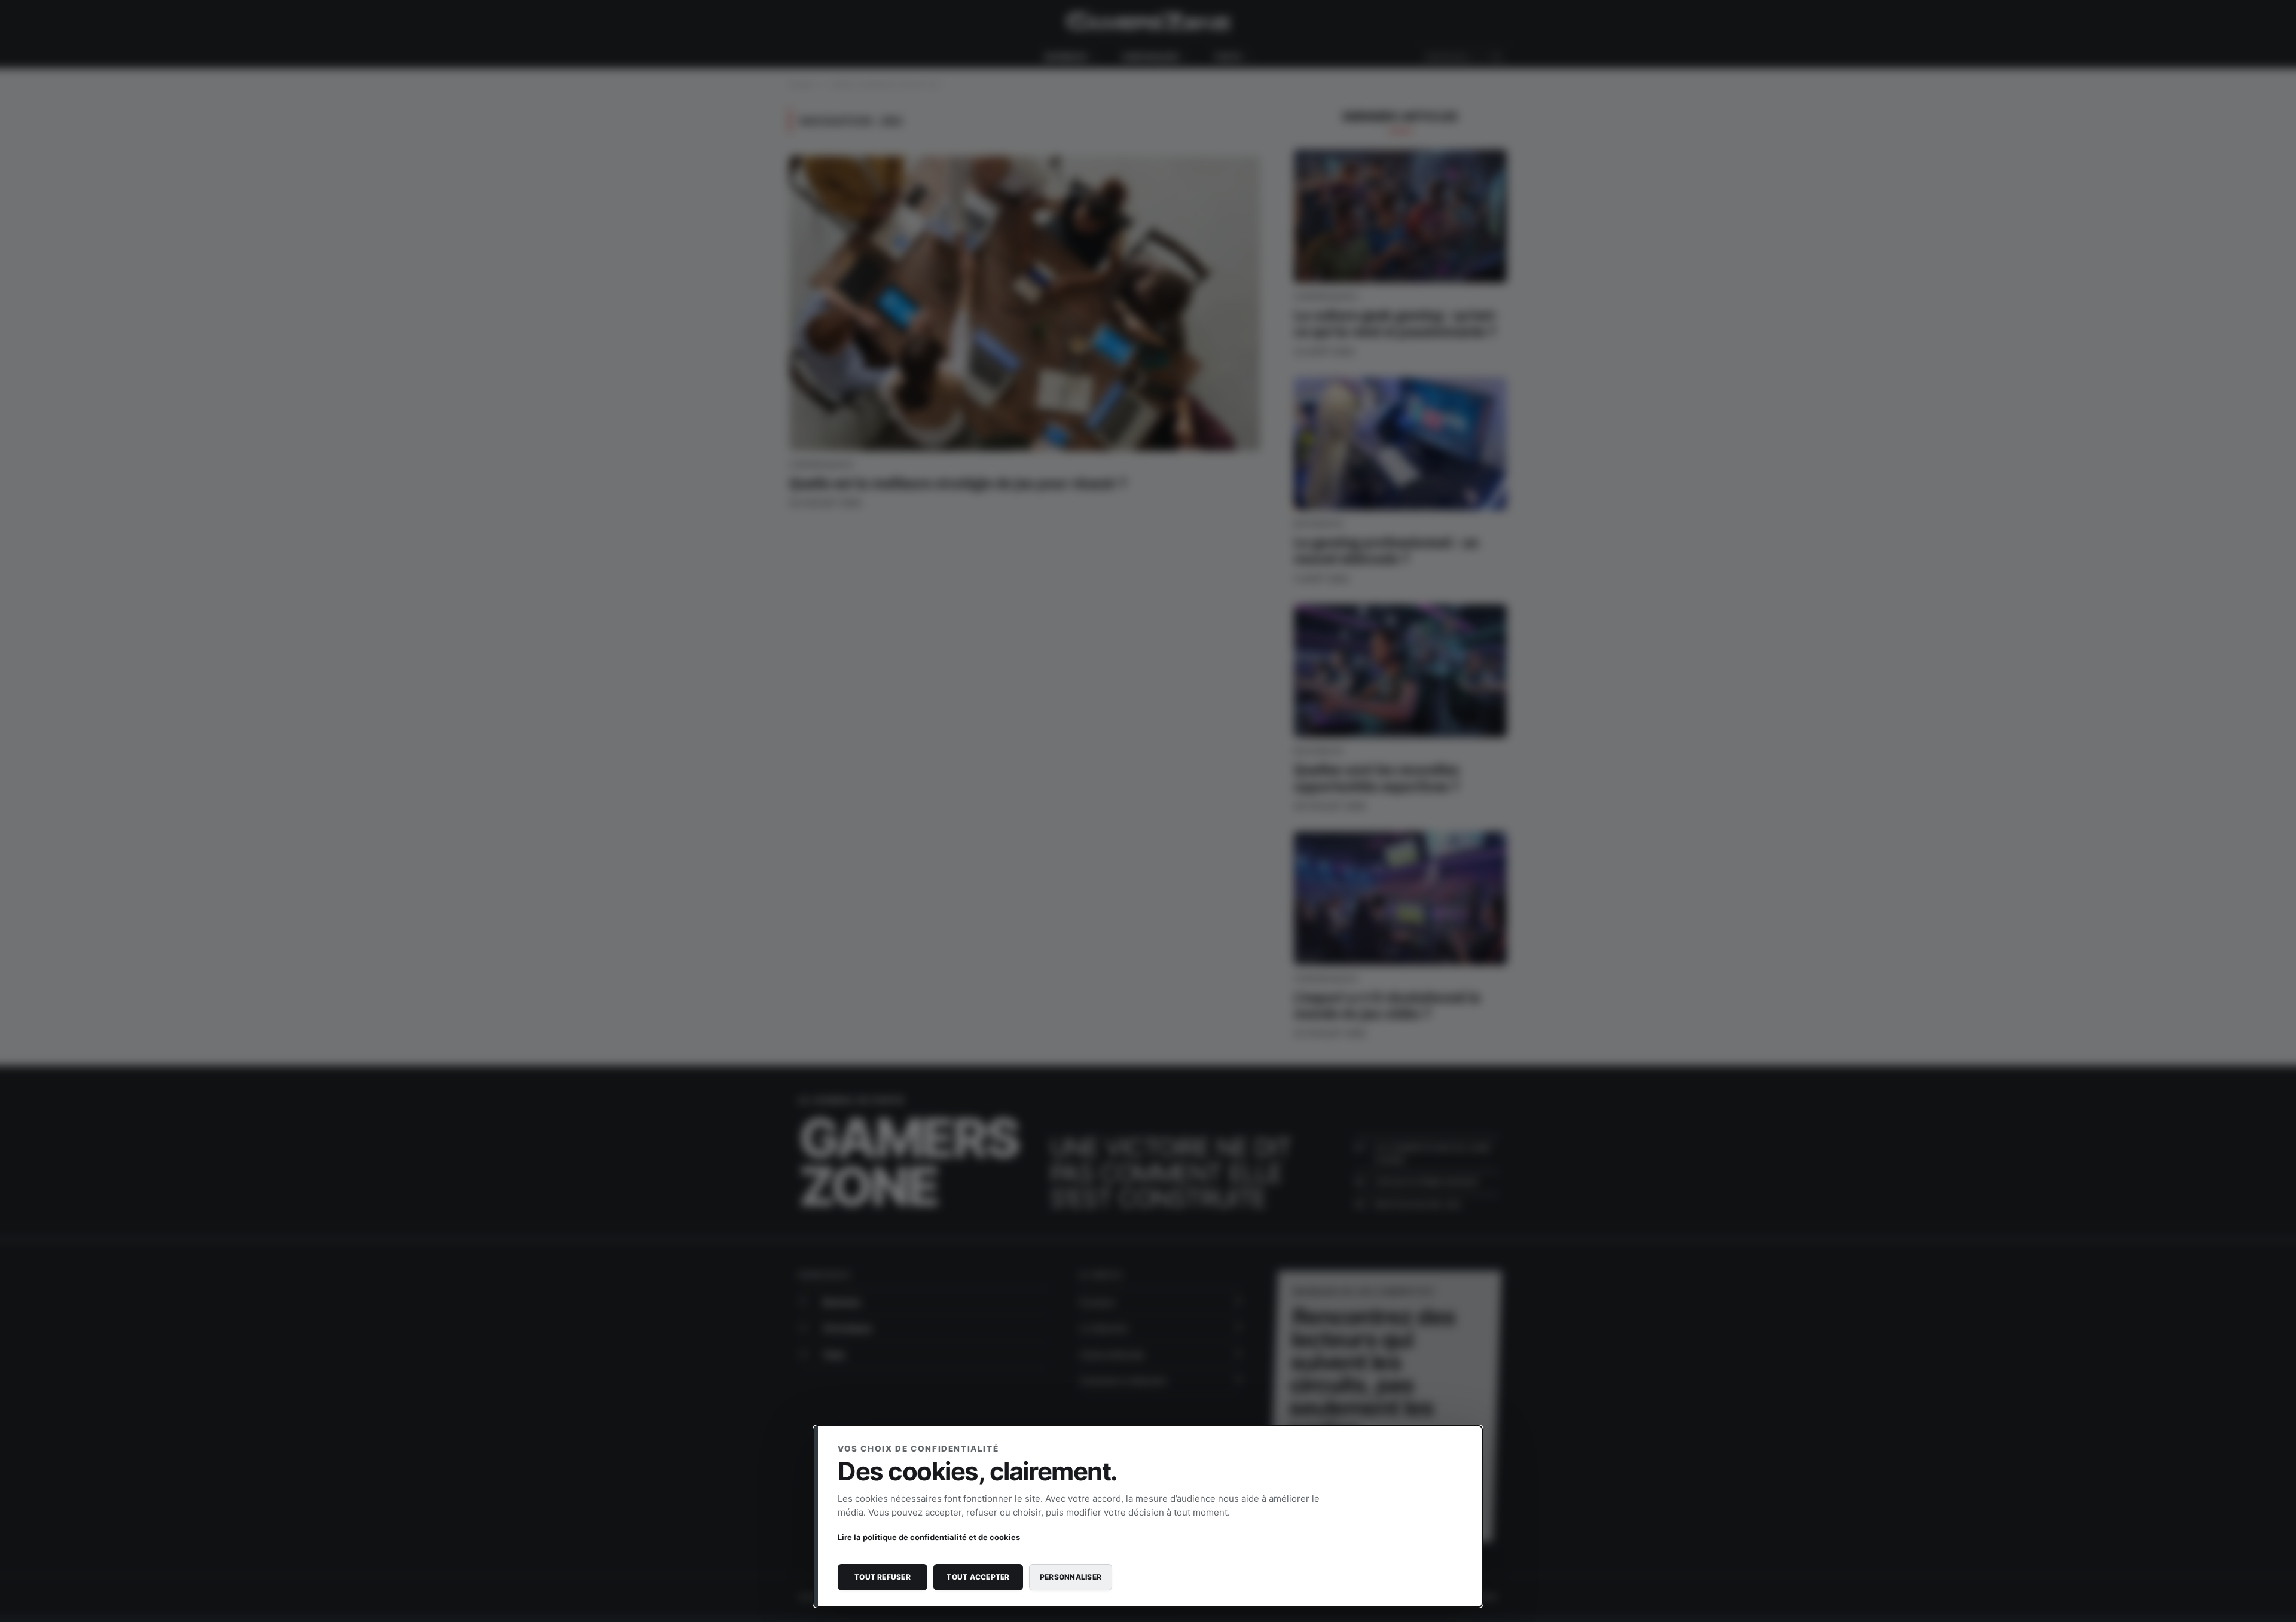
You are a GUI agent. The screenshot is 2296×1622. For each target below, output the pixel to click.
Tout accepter (978, 1577)
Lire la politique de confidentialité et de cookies (929, 1537)
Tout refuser (883, 1577)
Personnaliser (1071, 1577)
